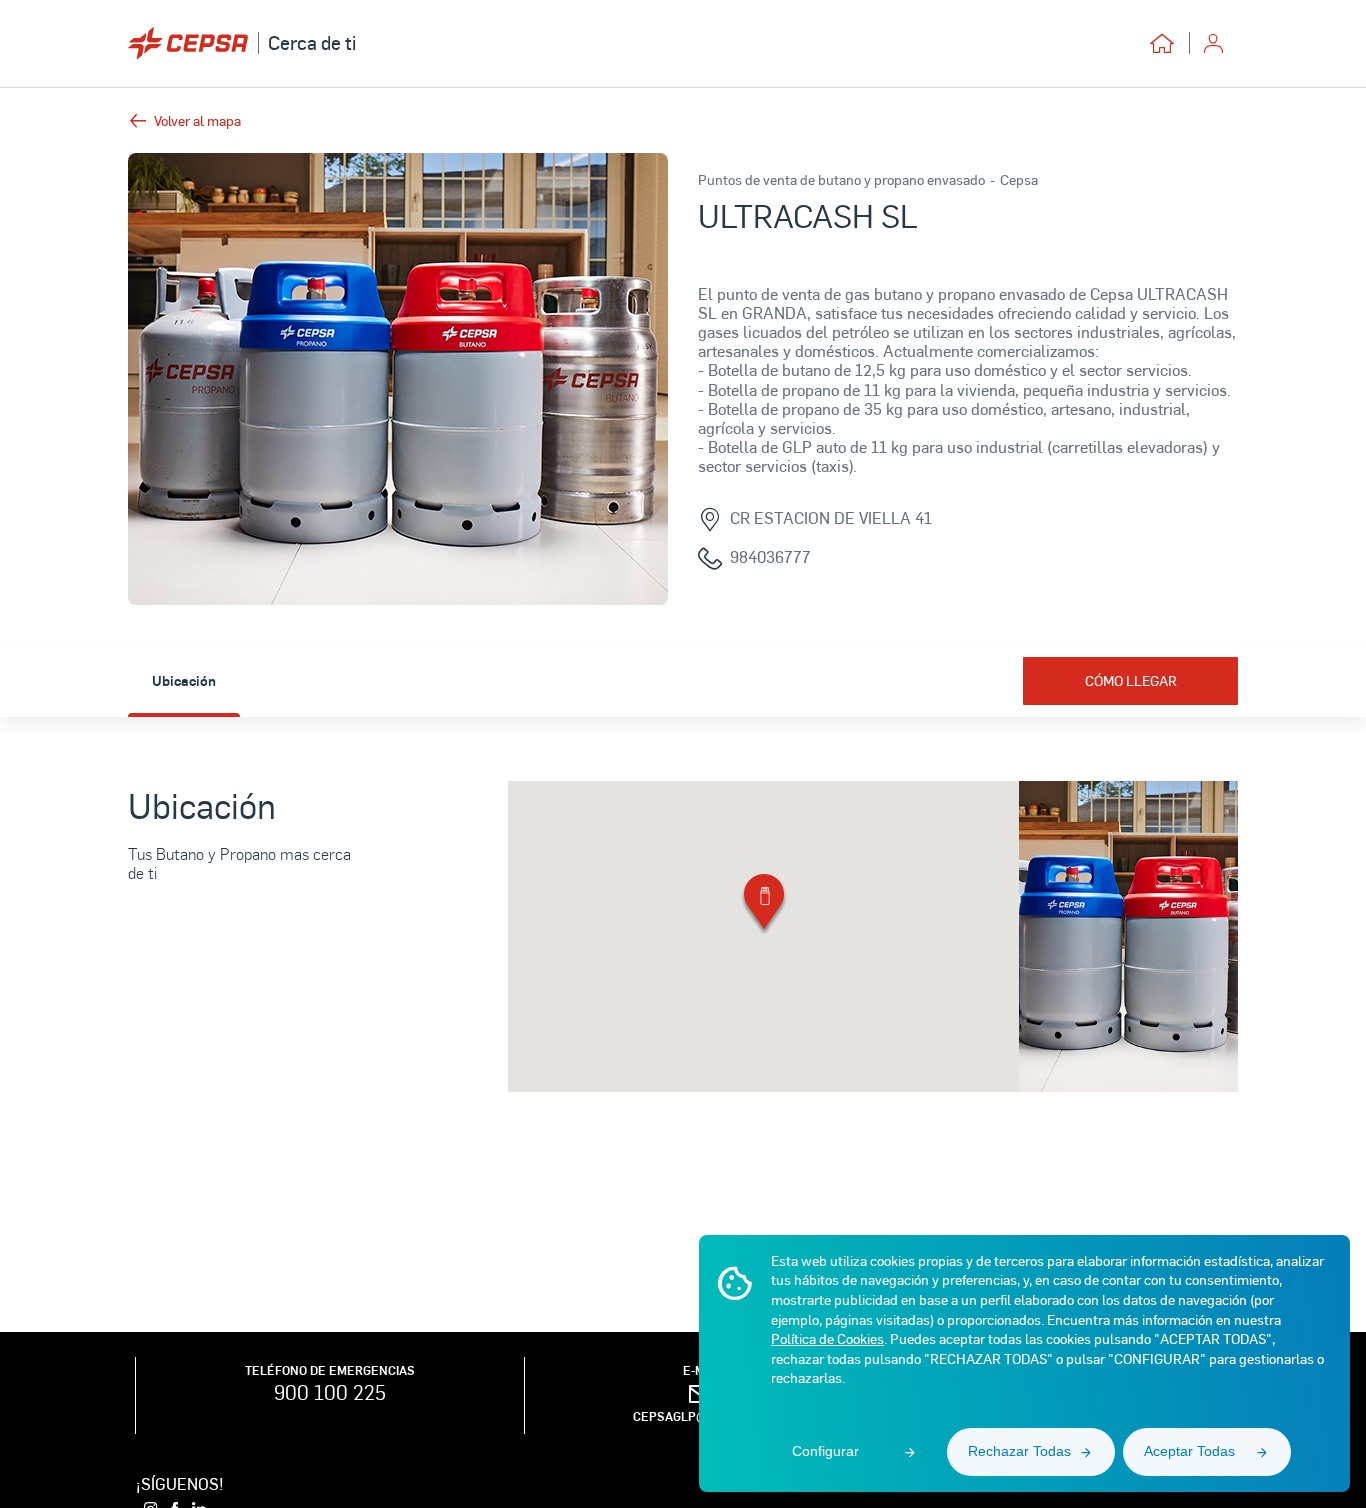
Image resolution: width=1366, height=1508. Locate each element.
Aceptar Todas (1189, 1451)
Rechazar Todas (1019, 1451)
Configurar (825, 1451)
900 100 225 (330, 1392)
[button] (764, 905)
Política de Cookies (827, 1338)
